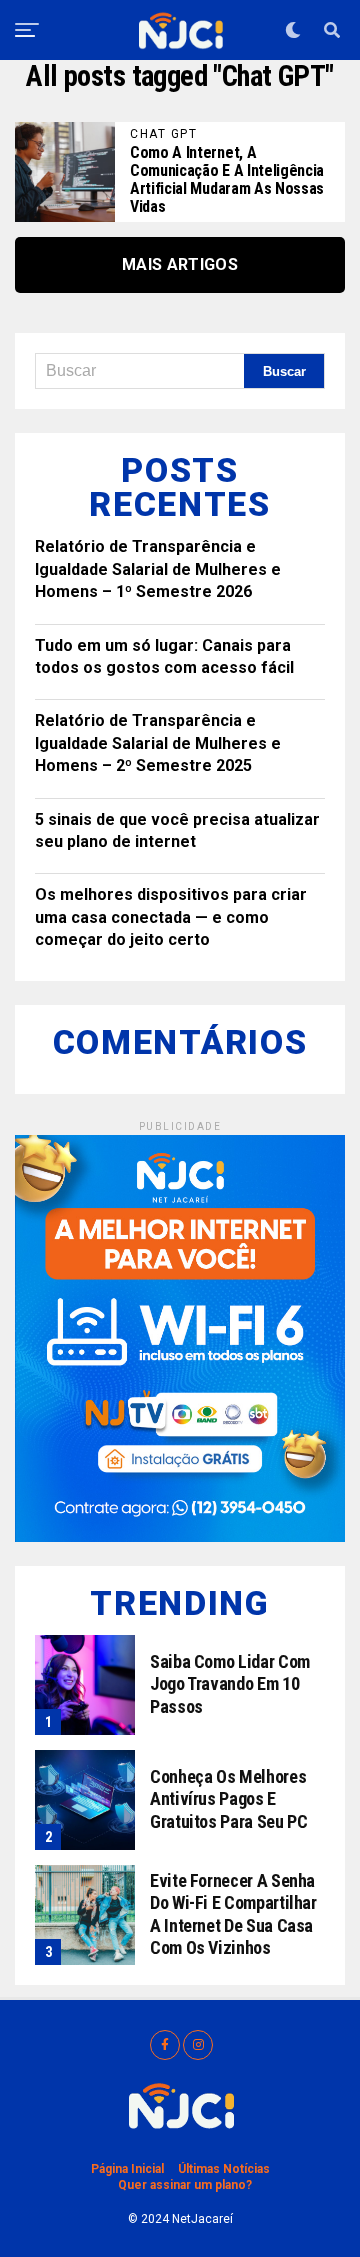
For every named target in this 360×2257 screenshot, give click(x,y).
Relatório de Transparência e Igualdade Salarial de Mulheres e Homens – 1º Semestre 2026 (158, 569)
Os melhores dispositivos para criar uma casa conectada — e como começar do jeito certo (171, 917)
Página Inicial (127, 2169)
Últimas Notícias (224, 2169)
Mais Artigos (180, 264)
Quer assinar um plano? (185, 2185)
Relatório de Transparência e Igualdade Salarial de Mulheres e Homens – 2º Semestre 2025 (158, 743)
